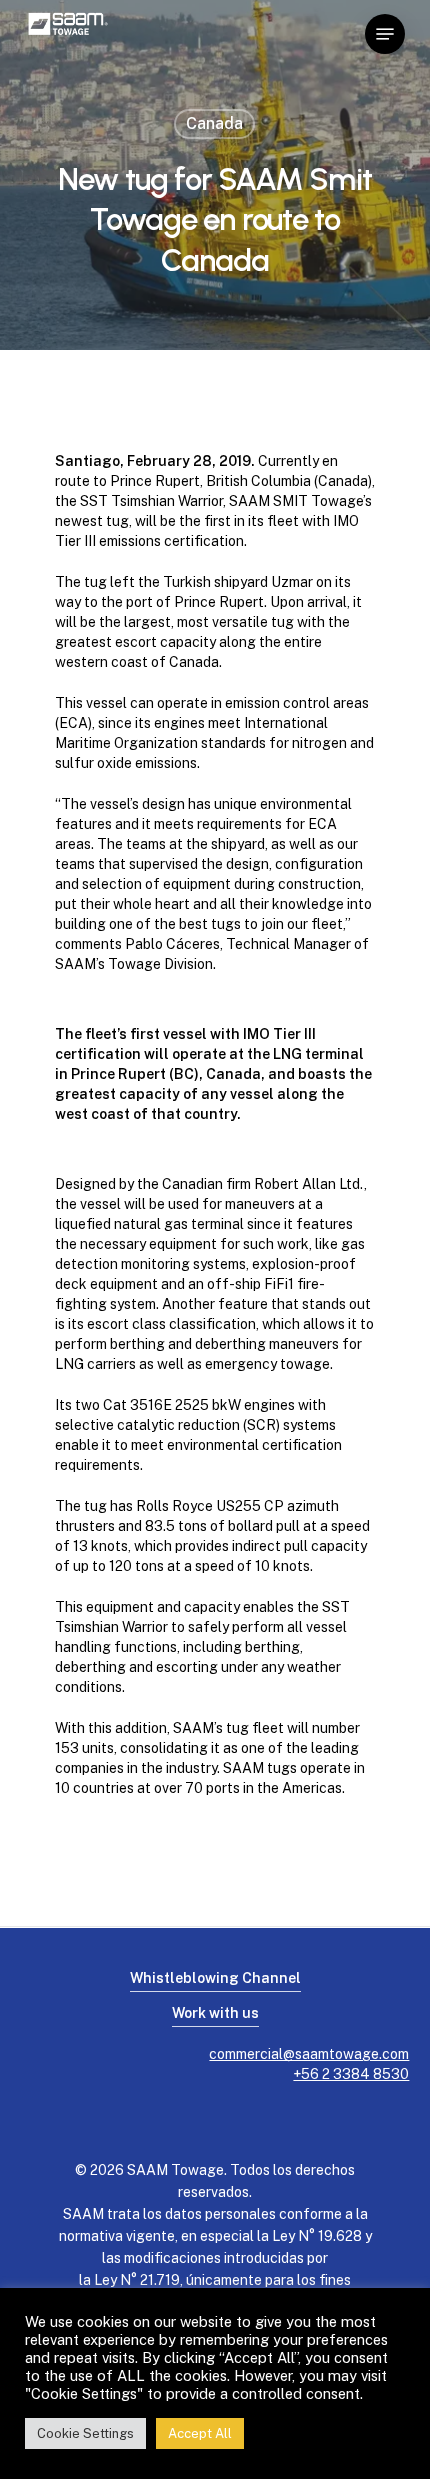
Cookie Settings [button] (85, 2433)
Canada (214, 123)
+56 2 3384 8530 (351, 2074)
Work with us (215, 2013)
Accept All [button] (200, 2433)
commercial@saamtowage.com (309, 2054)
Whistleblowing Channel (215, 1978)
